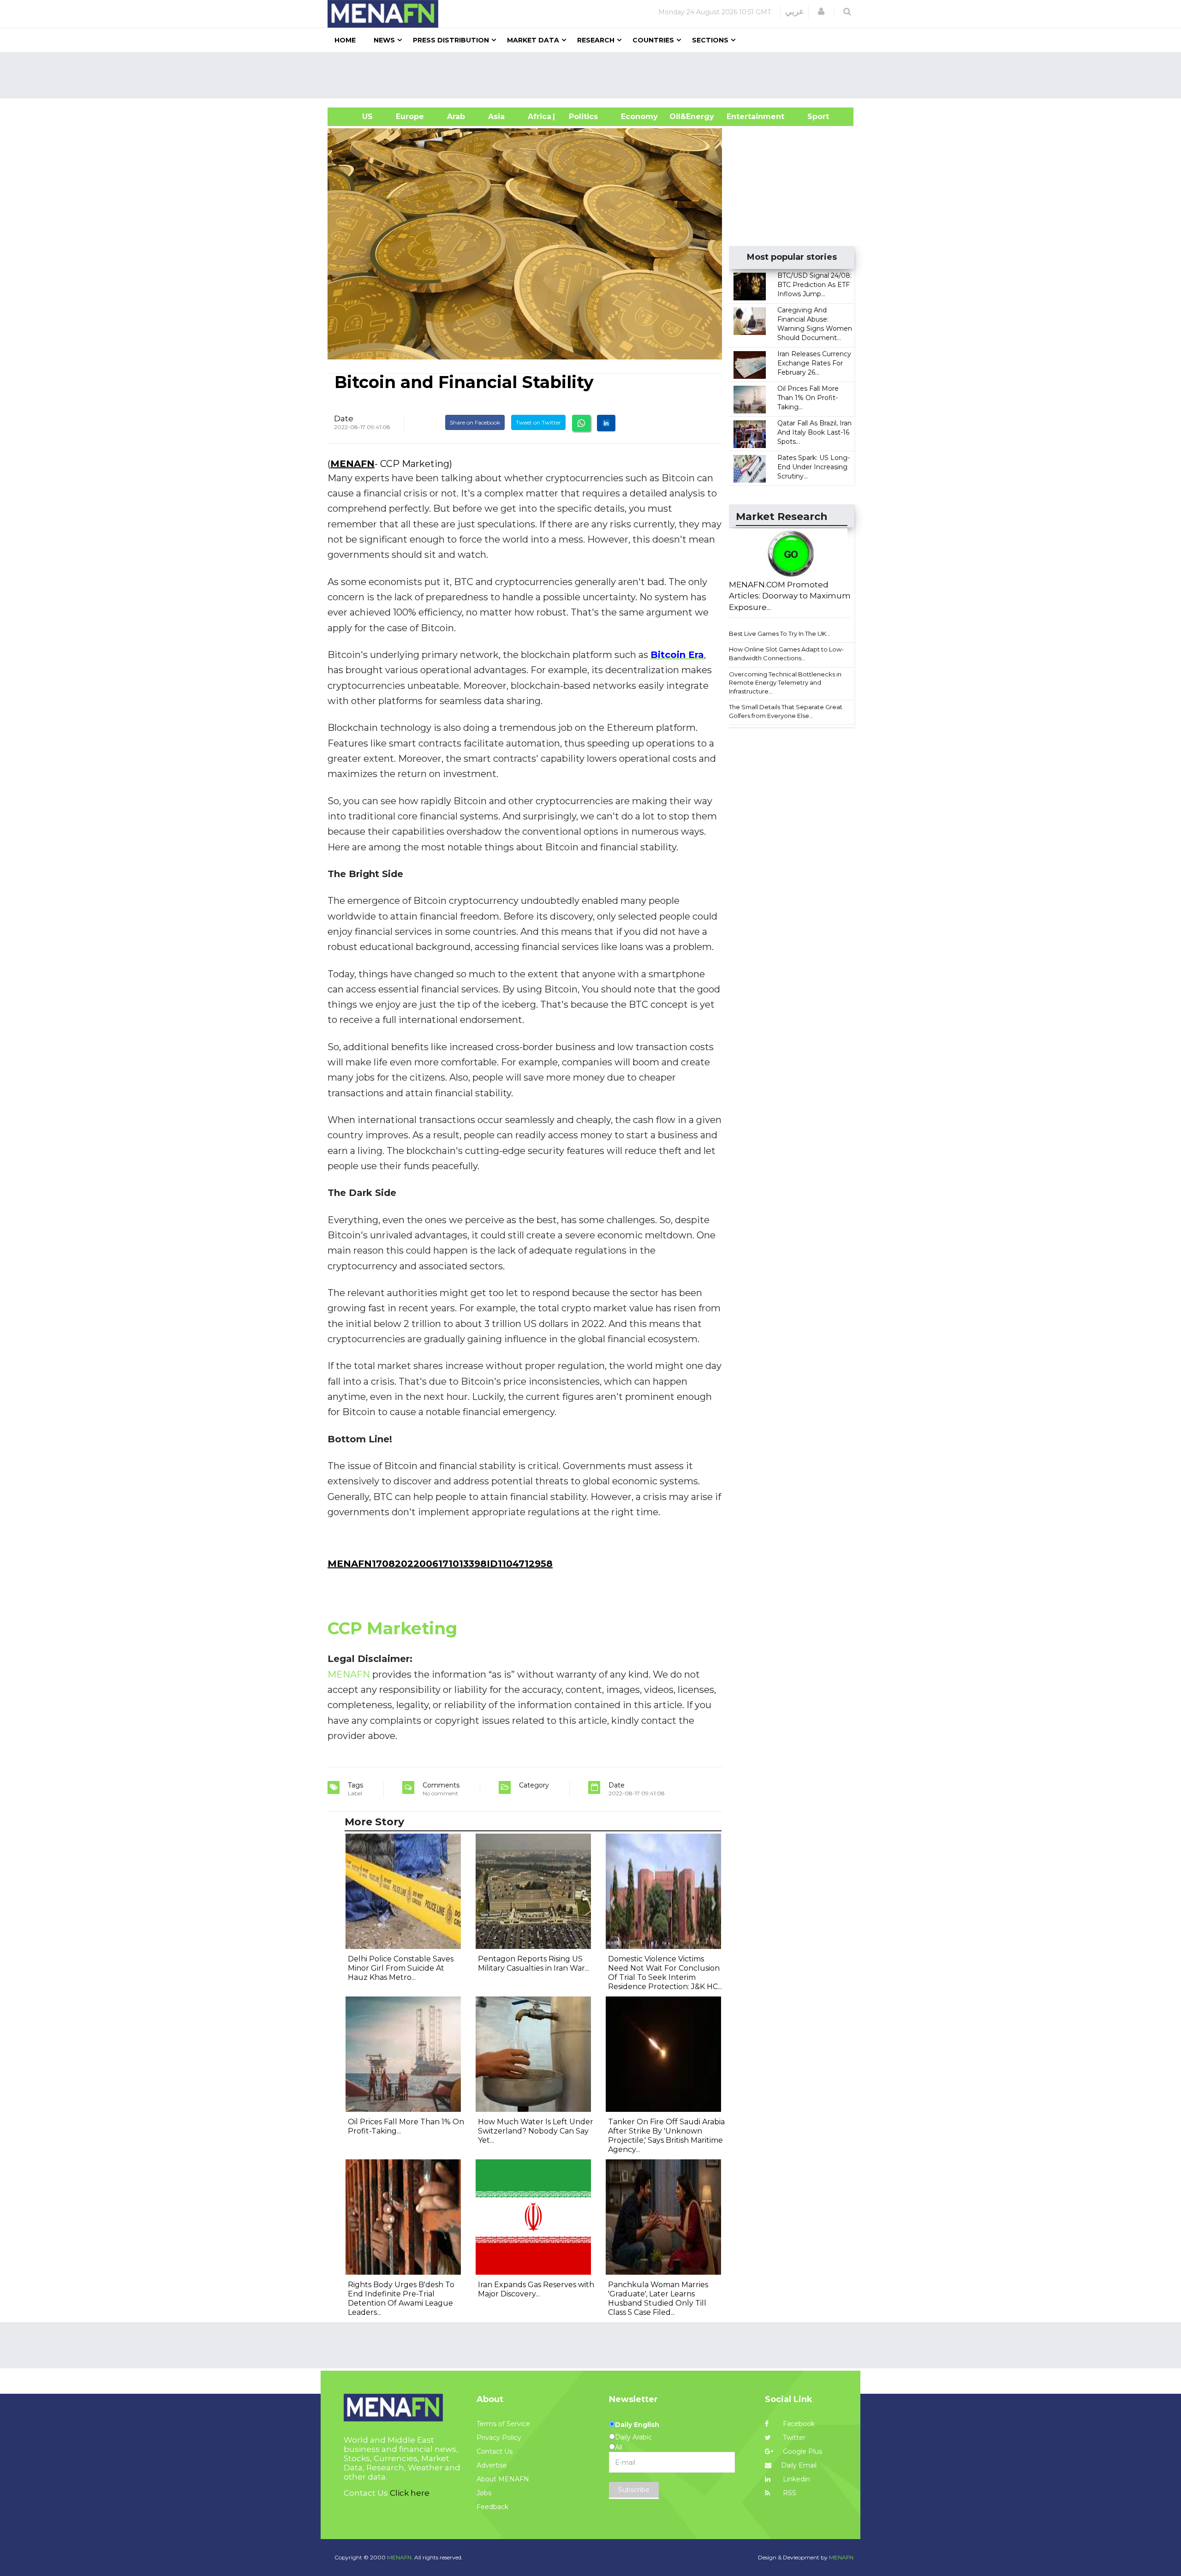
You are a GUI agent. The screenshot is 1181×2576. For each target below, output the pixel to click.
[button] (821, 12)
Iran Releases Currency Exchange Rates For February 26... (814, 363)
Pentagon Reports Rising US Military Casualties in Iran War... (534, 1963)
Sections (710, 40)
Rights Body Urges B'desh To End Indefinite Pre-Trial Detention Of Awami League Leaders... (401, 2298)
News (384, 40)
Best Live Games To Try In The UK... (780, 634)
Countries (653, 40)
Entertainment (742, 117)
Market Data (533, 40)
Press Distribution (451, 40)
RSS (789, 2493)
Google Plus (802, 2451)
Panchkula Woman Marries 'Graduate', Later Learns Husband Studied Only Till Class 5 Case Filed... (658, 2298)
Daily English (637, 2425)
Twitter (793, 2438)
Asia (496, 117)
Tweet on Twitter (538, 422)
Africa (538, 117)
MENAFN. (400, 2557)
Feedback (492, 2507)
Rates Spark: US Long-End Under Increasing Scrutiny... (814, 467)
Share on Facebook (475, 422)
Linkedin (796, 2479)
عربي (795, 12)
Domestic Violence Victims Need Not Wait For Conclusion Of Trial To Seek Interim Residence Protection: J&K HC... (665, 1973)
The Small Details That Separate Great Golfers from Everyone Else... (786, 711)
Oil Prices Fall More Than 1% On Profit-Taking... (808, 398)
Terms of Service (503, 2424)
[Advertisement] (594, 75)
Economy (639, 117)
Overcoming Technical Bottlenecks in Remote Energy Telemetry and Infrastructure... (785, 683)
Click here (410, 2493)
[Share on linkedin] (606, 423)
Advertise (492, 2465)
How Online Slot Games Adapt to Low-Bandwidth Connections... (786, 654)
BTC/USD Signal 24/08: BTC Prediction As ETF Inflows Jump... (814, 285)
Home (345, 40)
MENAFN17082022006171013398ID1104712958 (440, 1564)
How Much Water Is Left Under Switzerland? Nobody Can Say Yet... (536, 2131)
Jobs (484, 2493)
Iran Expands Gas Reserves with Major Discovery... (536, 2289)
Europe (410, 117)
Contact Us (495, 2451)
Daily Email (799, 2465)
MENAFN (352, 464)
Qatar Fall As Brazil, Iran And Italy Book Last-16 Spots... (814, 432)
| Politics (581, 117)
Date (344, 418)
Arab (456, 117)
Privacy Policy (499, 2438)
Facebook (798, 2424)
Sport (812, 117)
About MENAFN (503, 2479)
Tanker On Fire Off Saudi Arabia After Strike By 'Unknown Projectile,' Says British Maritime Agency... (666, 2136)
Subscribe (634, 2490)
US (356, 117)
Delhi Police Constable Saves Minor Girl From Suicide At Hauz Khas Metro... (401, 1968)
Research (596, 40)
